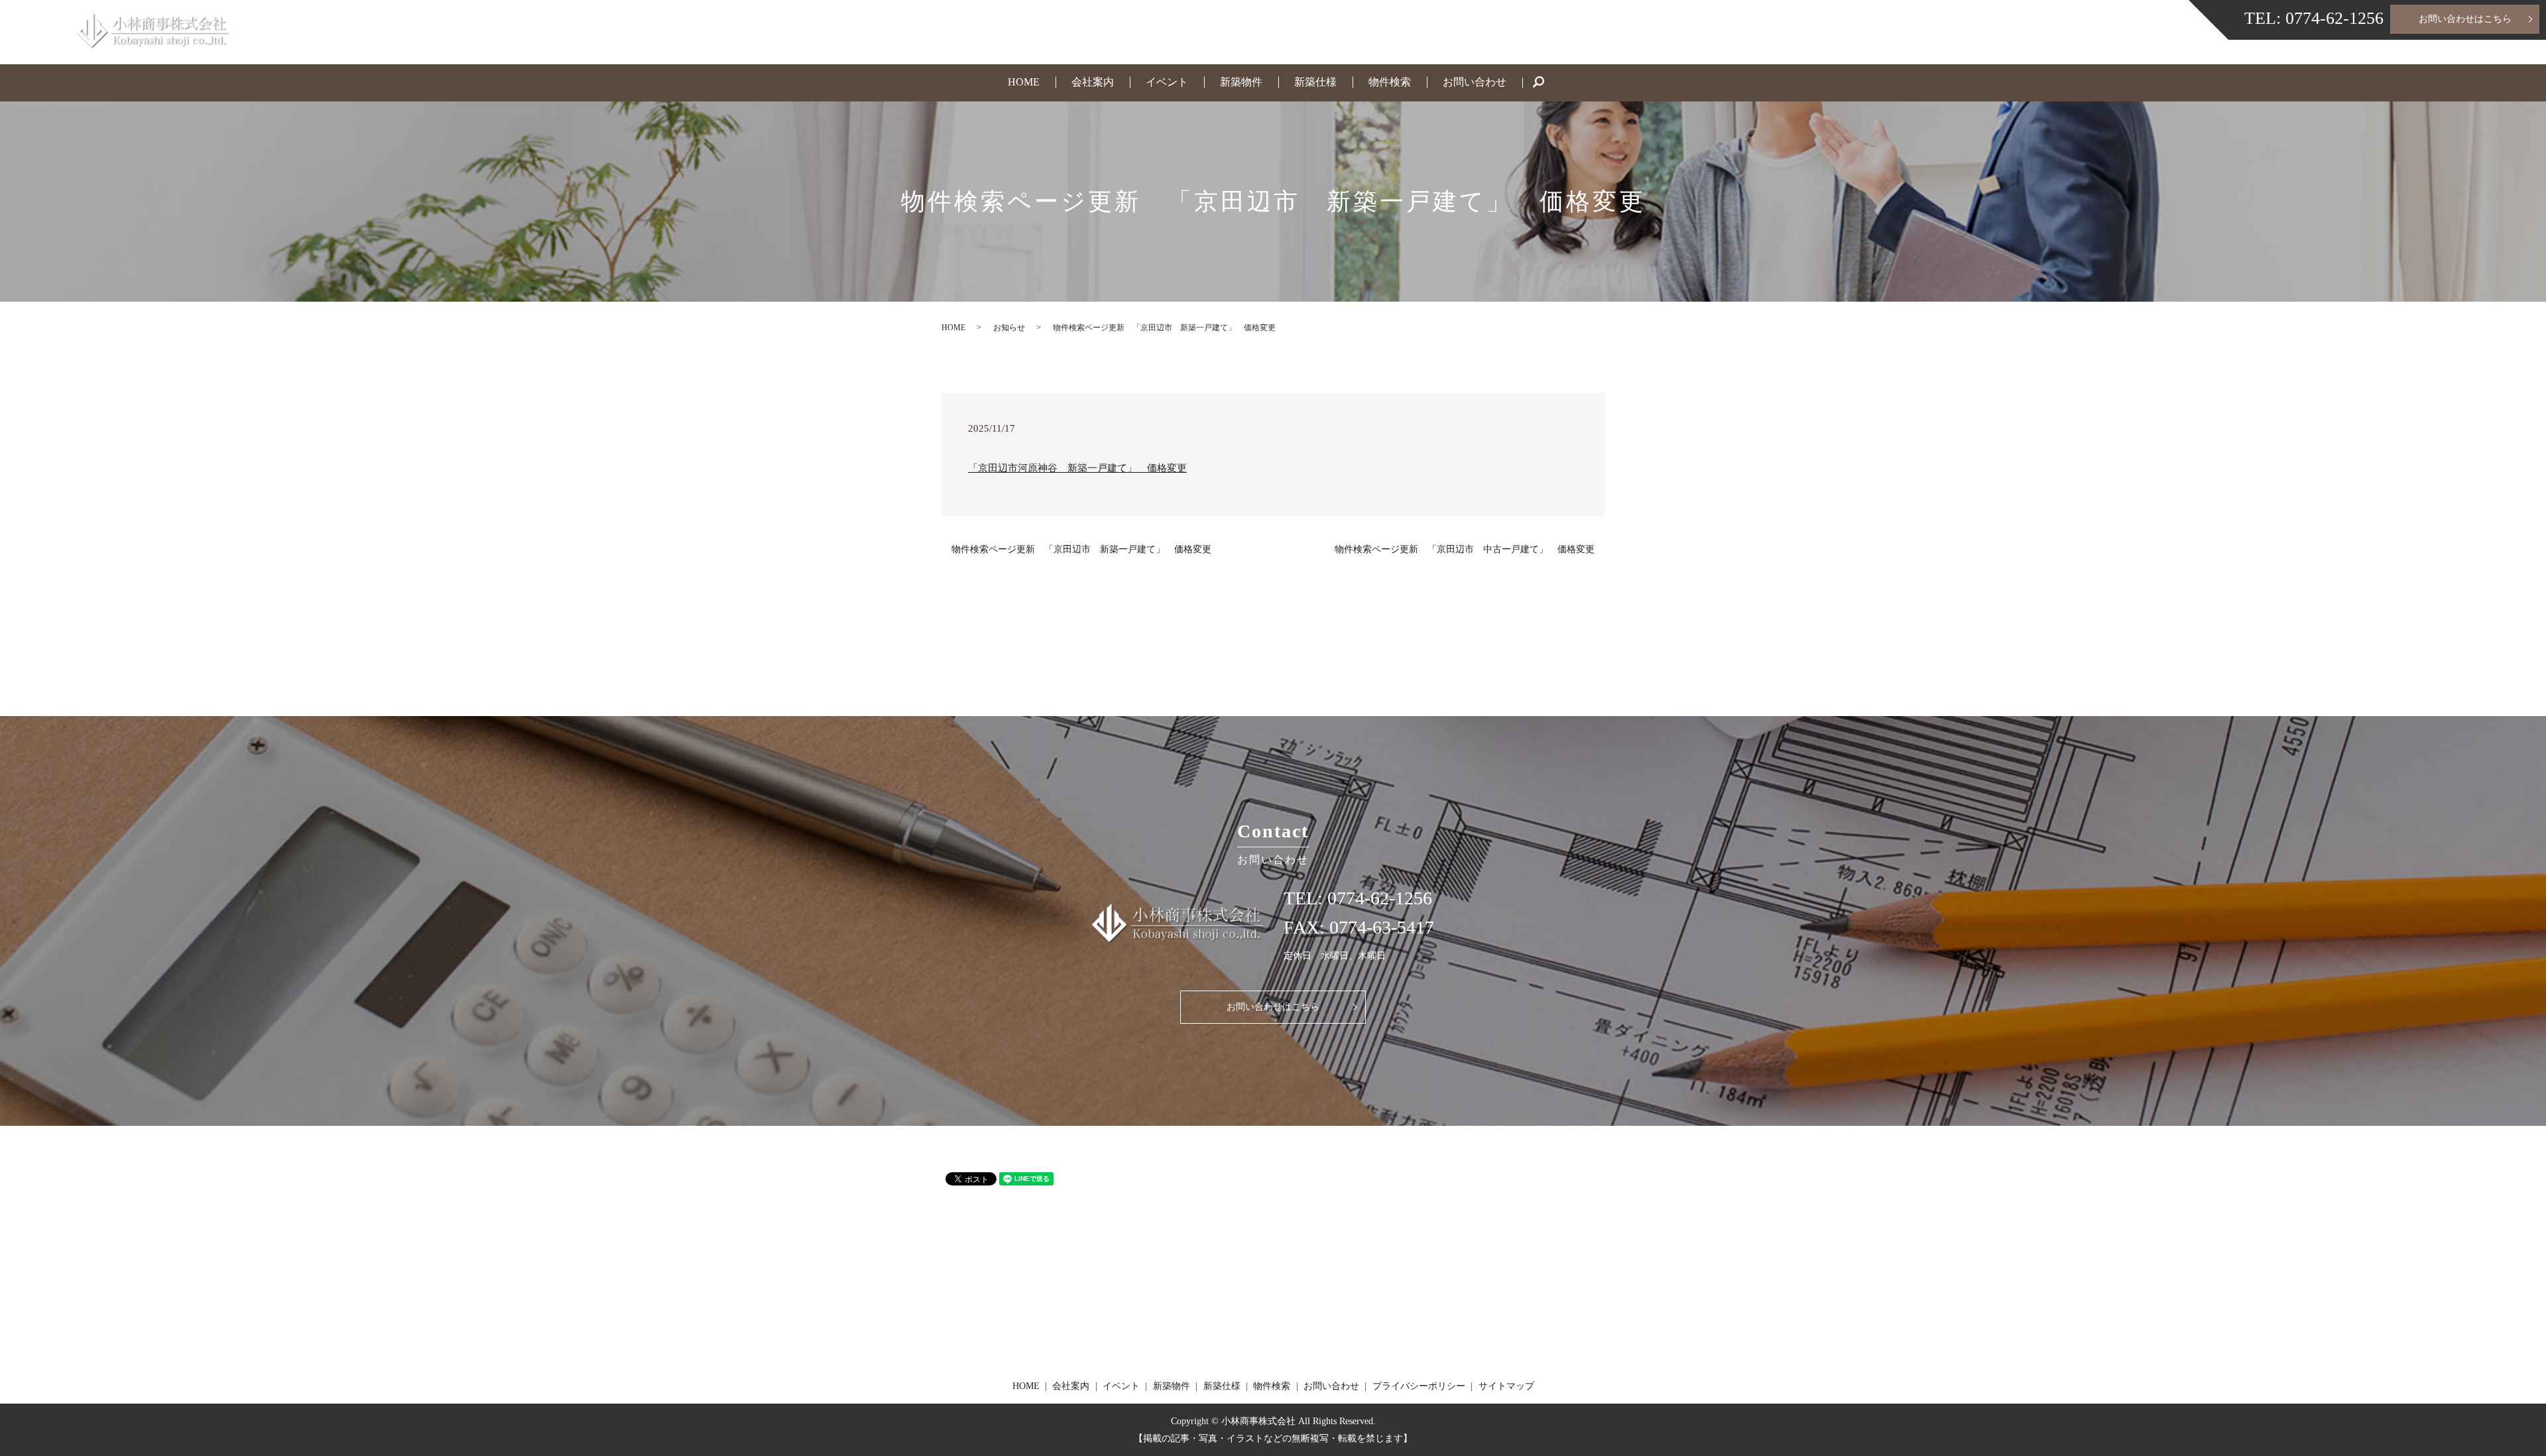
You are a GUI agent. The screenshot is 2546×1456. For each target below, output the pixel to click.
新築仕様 (1315, 82)
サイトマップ (1506, 1386)
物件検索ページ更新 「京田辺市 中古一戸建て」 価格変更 (1465, 549)
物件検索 (1390, 82)
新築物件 (1241, 82)
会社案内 (1093, 82)
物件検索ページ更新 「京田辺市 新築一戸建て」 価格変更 (1081, 549)
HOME (1024, 82)
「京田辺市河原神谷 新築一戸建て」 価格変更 (1077, 468)
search (1546, 84)
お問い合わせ (1475, 82)
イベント (1167, 82)
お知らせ (1009, 328)
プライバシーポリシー (1419, 1386)
